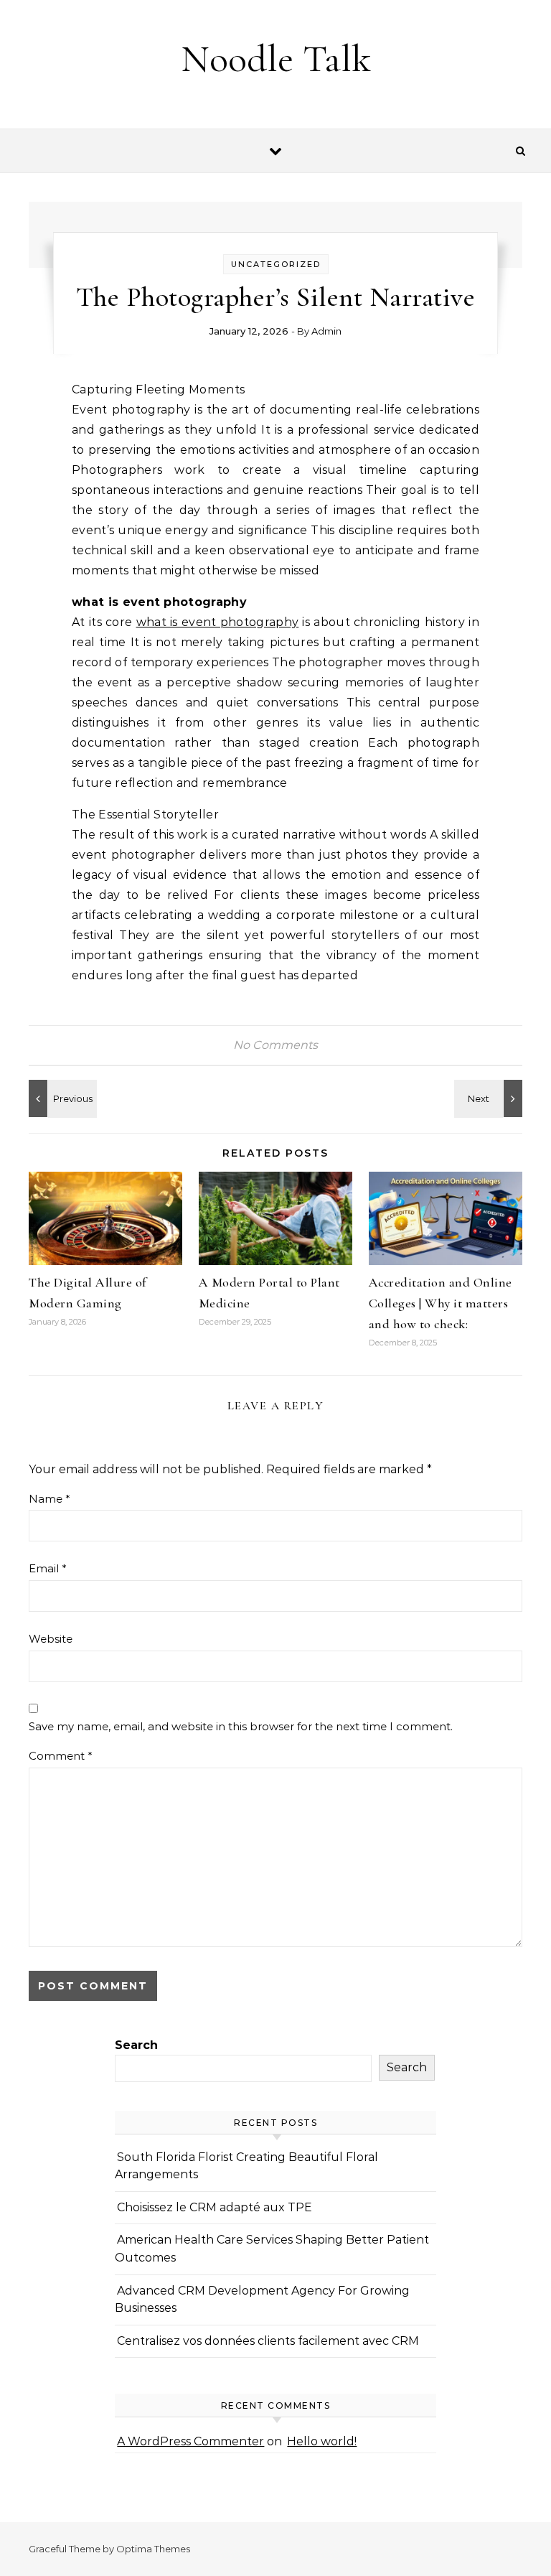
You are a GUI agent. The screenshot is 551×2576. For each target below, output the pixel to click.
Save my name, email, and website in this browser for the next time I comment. (241, 1726)
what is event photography (218, 622)
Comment (61, 1756)
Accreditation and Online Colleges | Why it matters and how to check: (441, 1303)
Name (50, 1499)
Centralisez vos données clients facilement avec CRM (268, 2341)
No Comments (275, 1045)
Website (51, 1639)
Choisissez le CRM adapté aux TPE (215, 2207)
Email (48, 1568)
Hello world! (322, 2441)
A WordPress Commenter (190, 2441)
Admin (326, 331)
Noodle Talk (276, 59)
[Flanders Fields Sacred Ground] (61, 1098)
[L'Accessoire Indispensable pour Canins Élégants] (490, 1098)
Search (136, 2045)
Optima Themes (153, 2549)
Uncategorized (276, 264)
